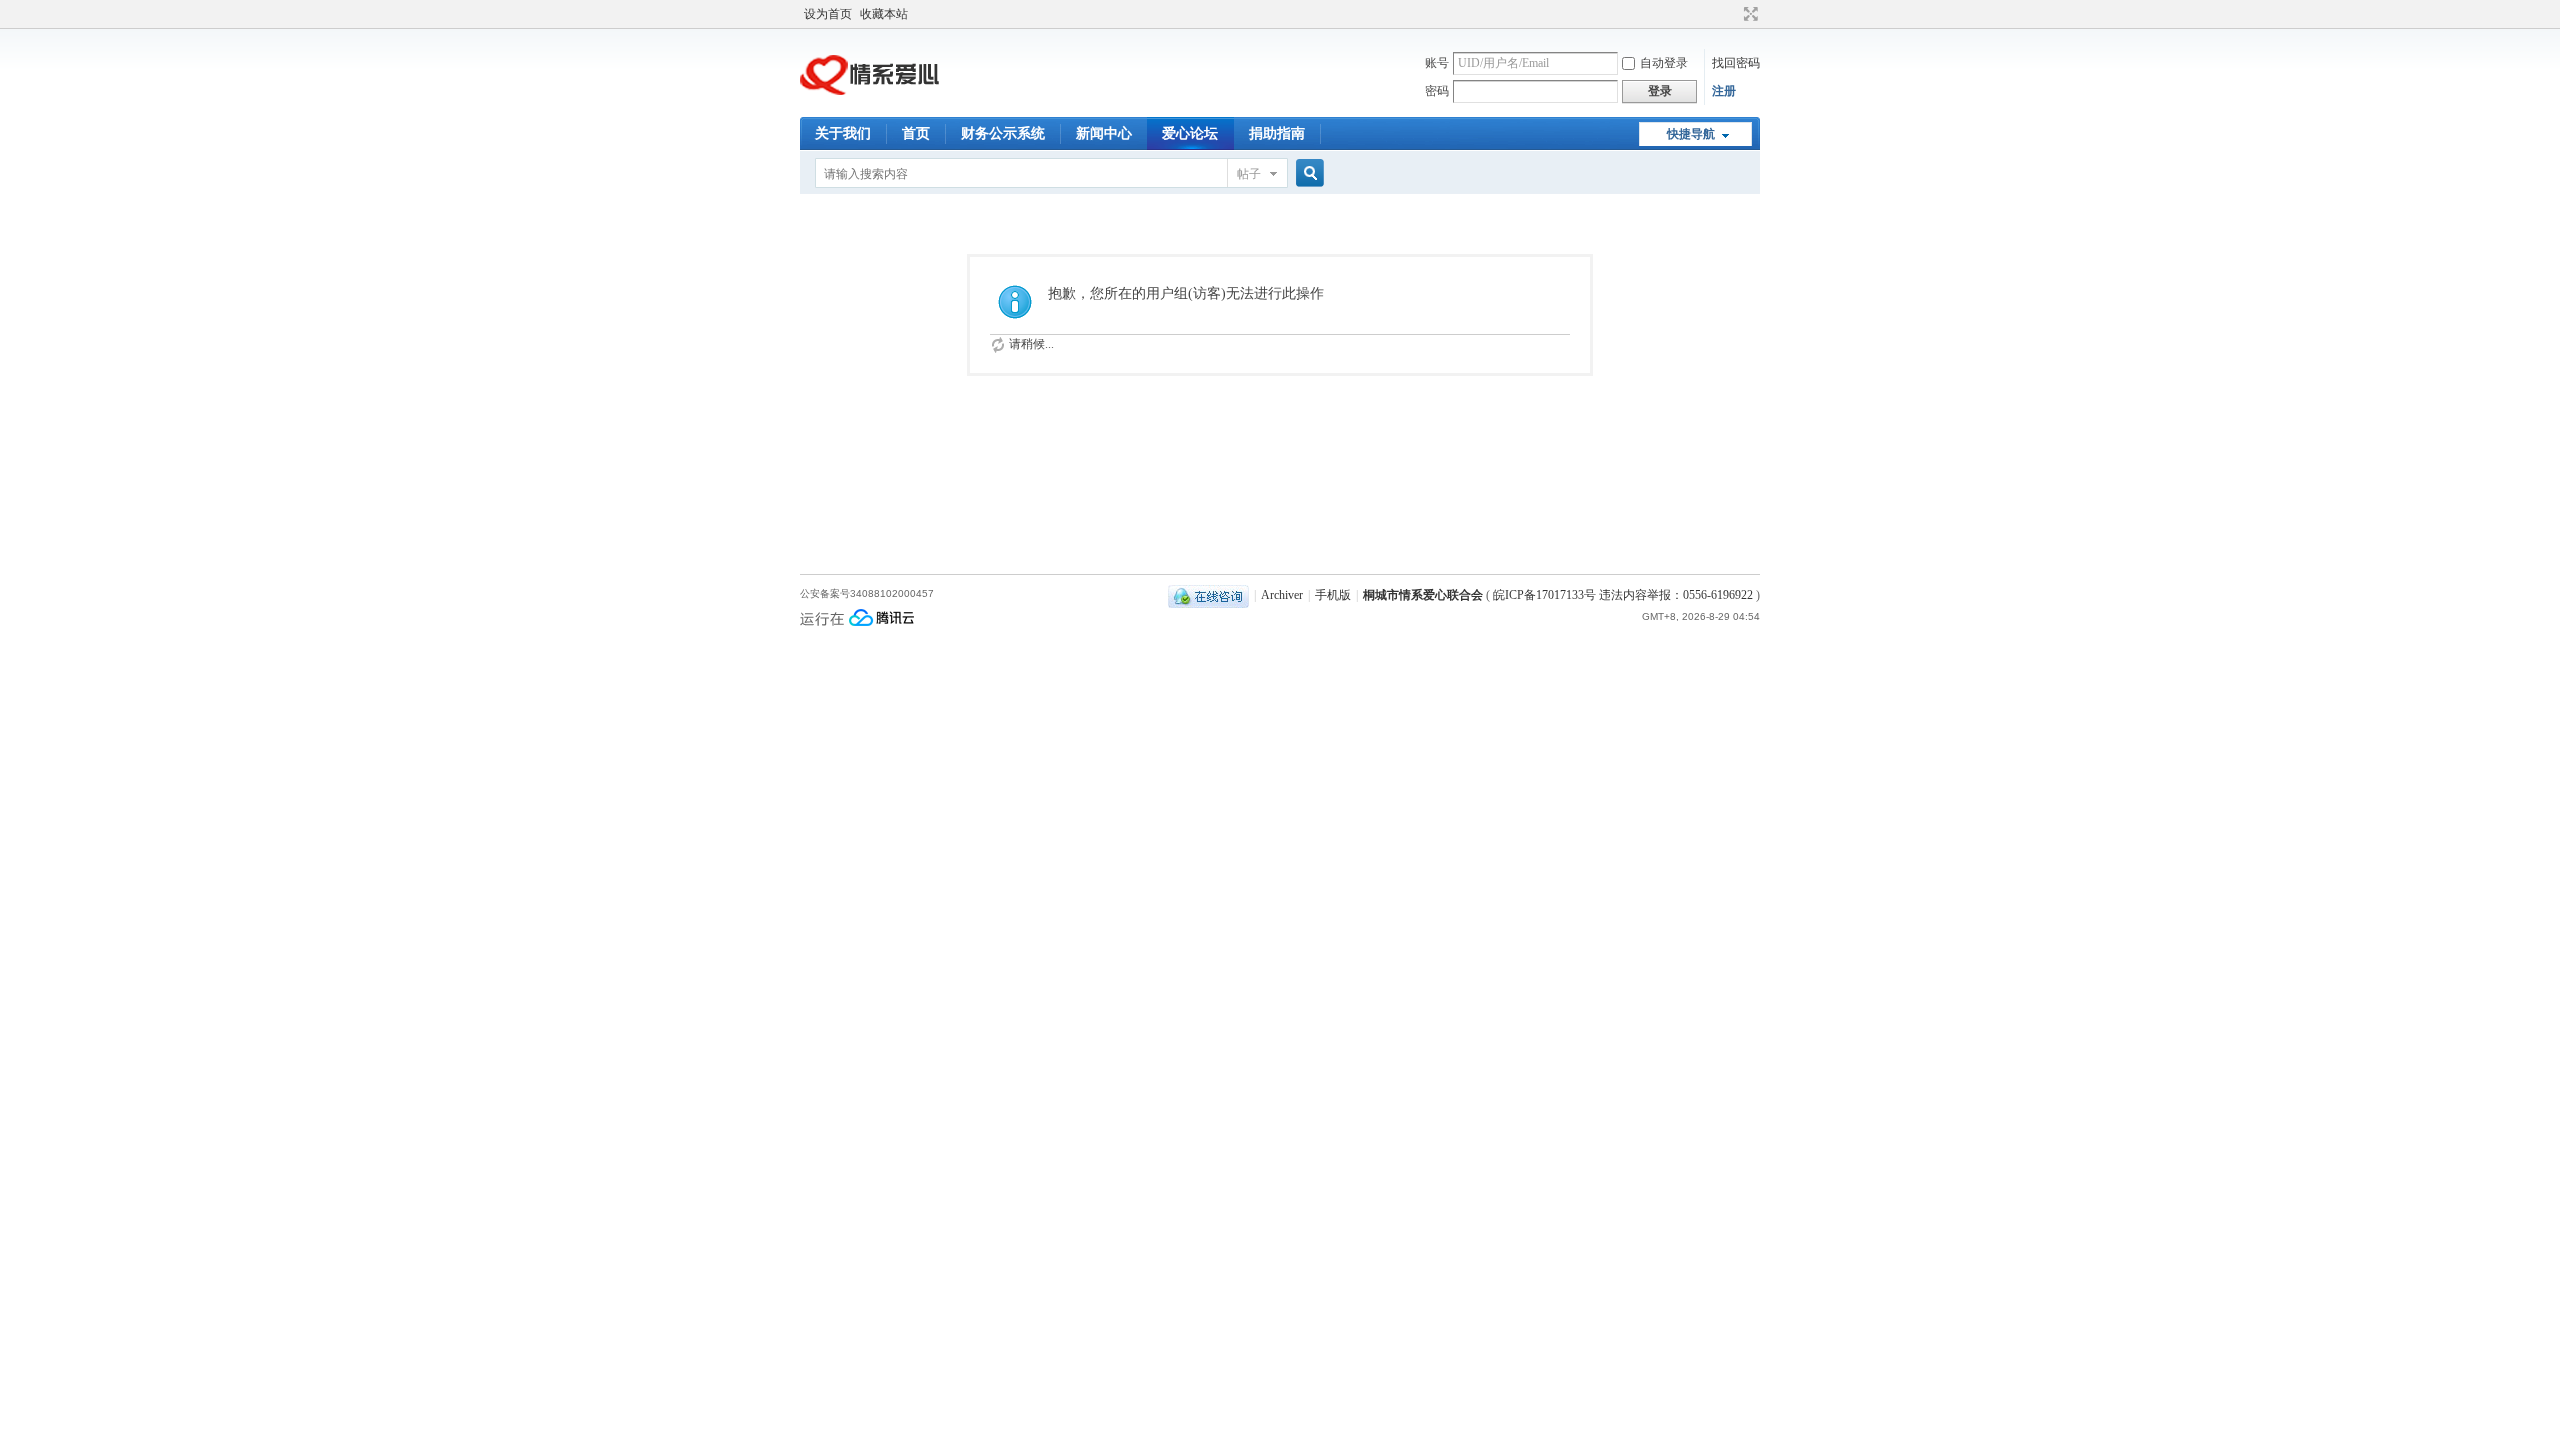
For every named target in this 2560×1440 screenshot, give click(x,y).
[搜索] (1307, 173)
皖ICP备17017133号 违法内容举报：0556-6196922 (1624, 595)
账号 (1437, 63)
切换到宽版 (1748, 14)
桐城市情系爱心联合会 (1423, 595)
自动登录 (1664, 63)
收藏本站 (884, 14)
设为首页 (828, 14)
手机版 (1333, 595)
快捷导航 (1691, 134)
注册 (1724, 91)
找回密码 (1736, 63)
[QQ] (1208, 595)
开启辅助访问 (1732, 14)
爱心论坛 (1190, 133)
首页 (916, 133)
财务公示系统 (1003, 133)
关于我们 (843, 133)
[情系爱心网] (870, 105)
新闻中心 (1104, 133)
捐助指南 (1277, 133)
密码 (1437, 91)
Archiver (1282, 595)
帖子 (1249, 174)
